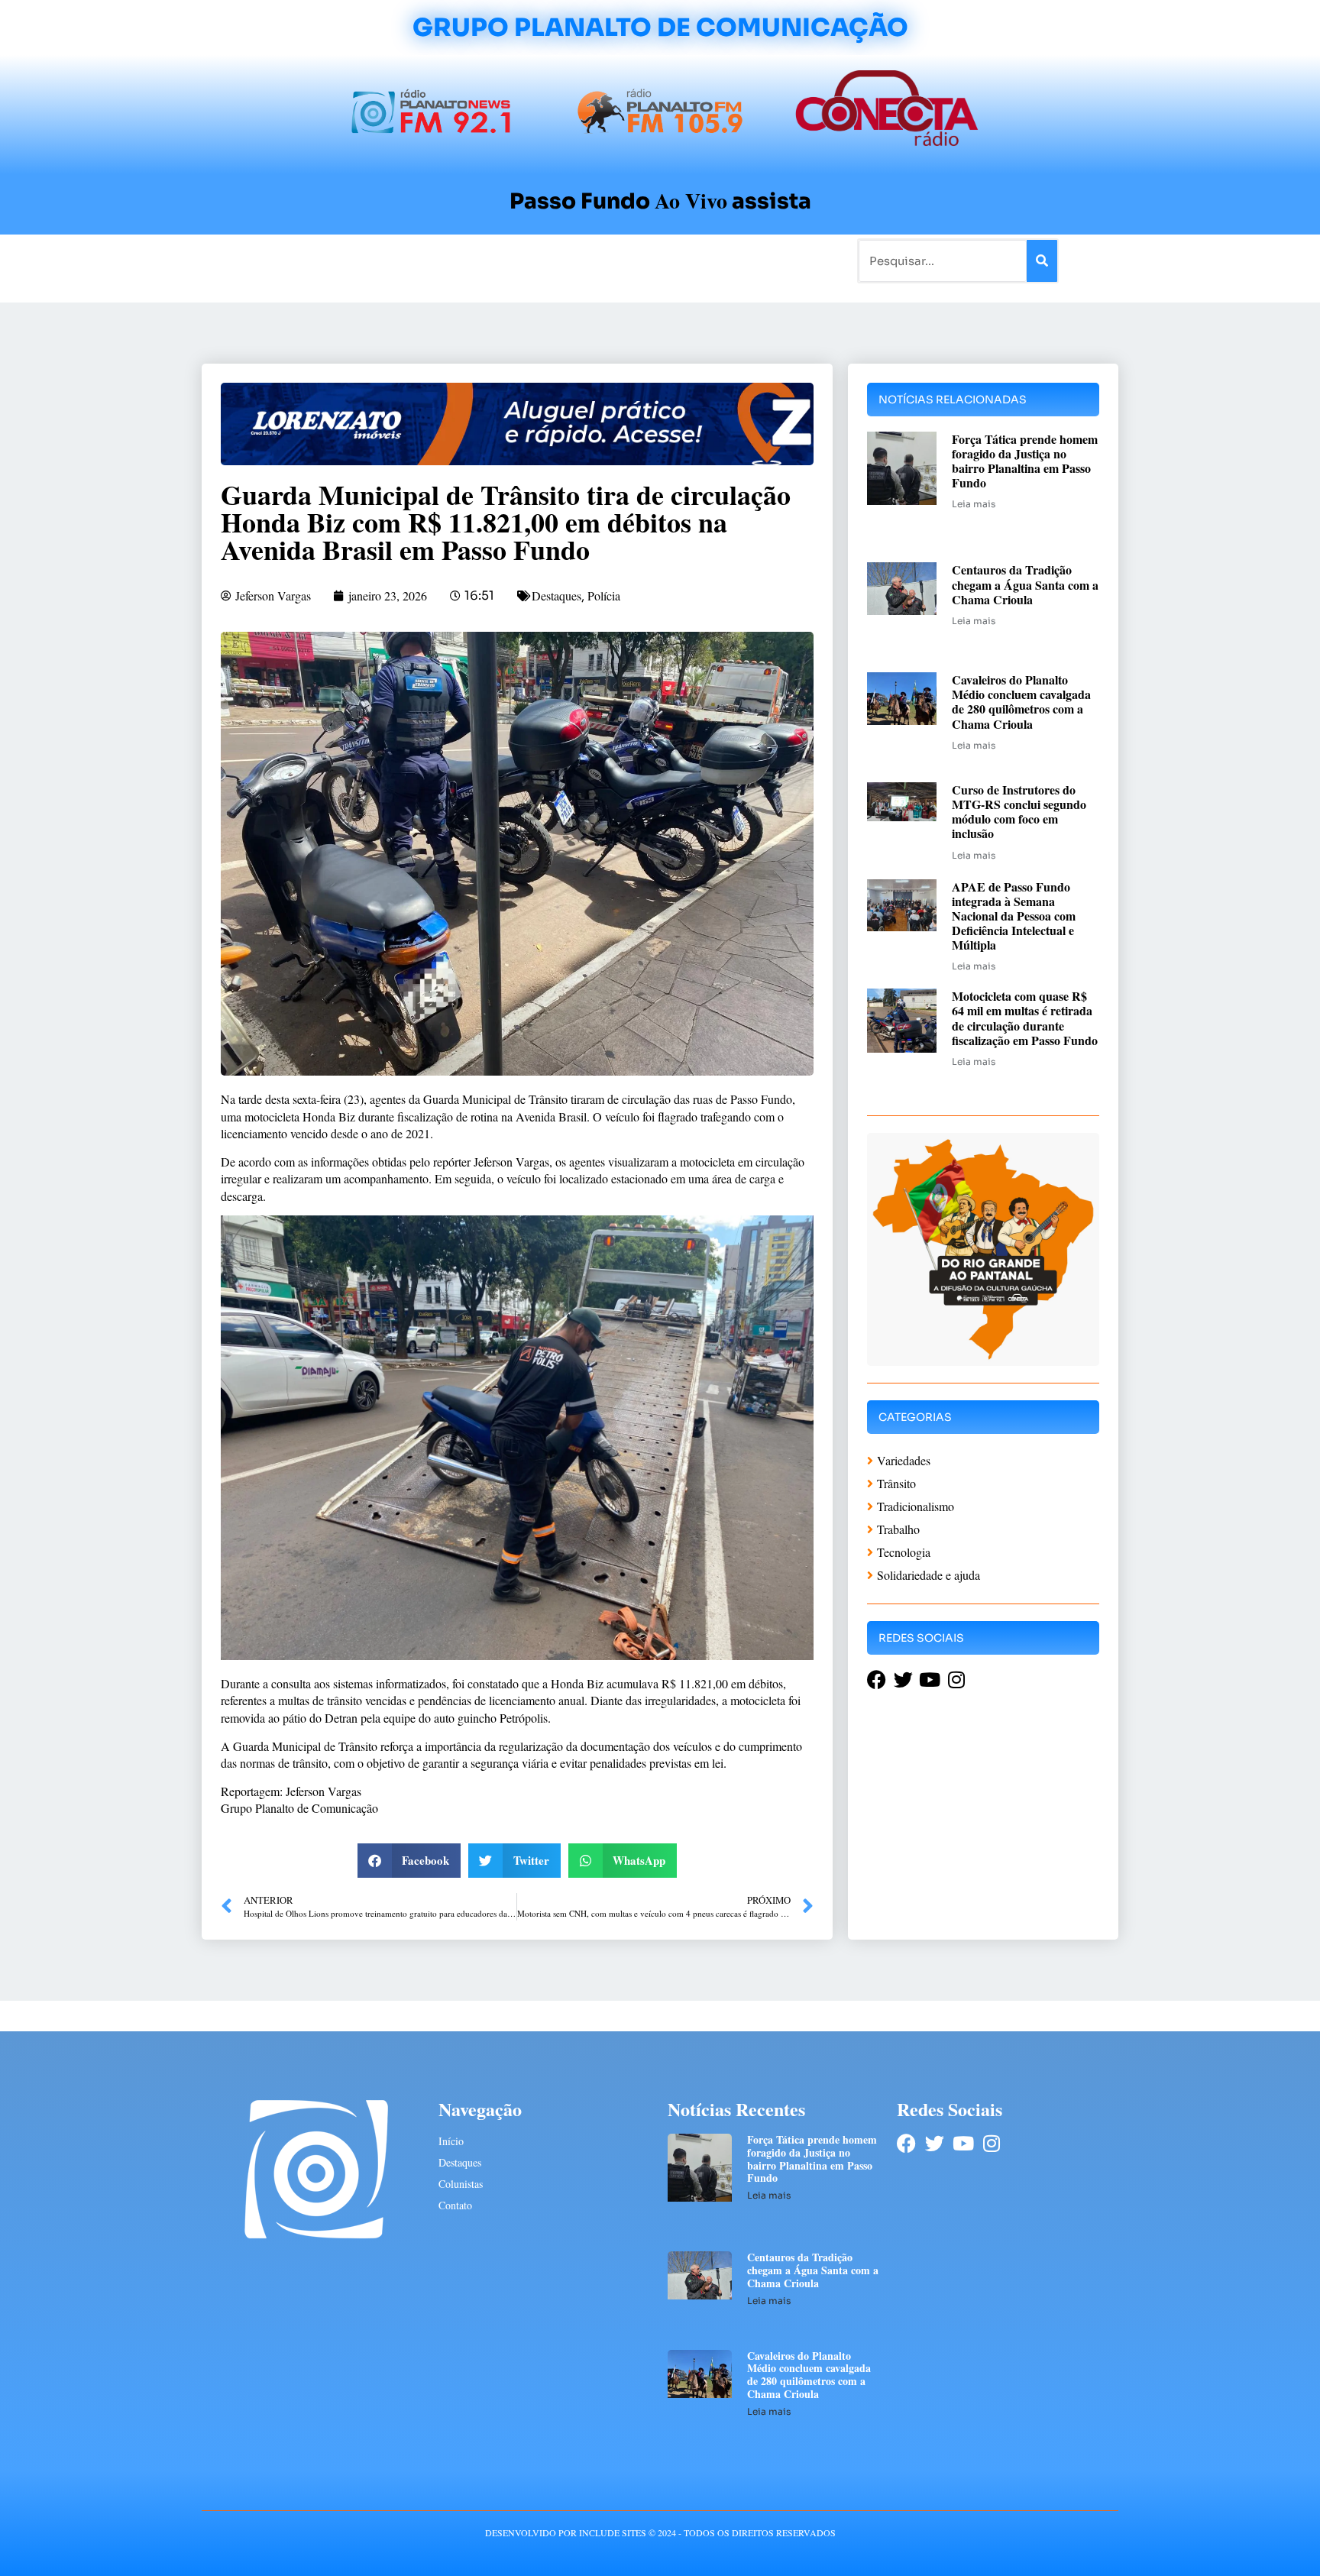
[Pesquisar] (1042, 261)
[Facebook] (906, 2143)
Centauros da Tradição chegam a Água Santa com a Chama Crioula (1025, 584)
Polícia (604, 595)
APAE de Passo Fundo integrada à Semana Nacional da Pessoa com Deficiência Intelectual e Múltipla (1014, 916)
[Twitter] (935, 2143)
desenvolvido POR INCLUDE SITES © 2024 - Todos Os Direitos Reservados (660, 2532)
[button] (409, 1861)
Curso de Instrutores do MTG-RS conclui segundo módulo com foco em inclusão (1019, 812)
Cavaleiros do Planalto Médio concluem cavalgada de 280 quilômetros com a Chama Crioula (1021, 702)
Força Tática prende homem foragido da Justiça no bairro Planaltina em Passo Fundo (1025, 461)
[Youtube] (963, 2143)
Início (266, 260)
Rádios (374, 260)
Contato (711, 260)
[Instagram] (991, 2143)
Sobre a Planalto (629, 260)
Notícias (318, 260)
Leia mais (974, 504)
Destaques (556, 595)
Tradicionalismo (452, 260)
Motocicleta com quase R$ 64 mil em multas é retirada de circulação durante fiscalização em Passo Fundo (1025, 1018)
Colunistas (541, 260)
